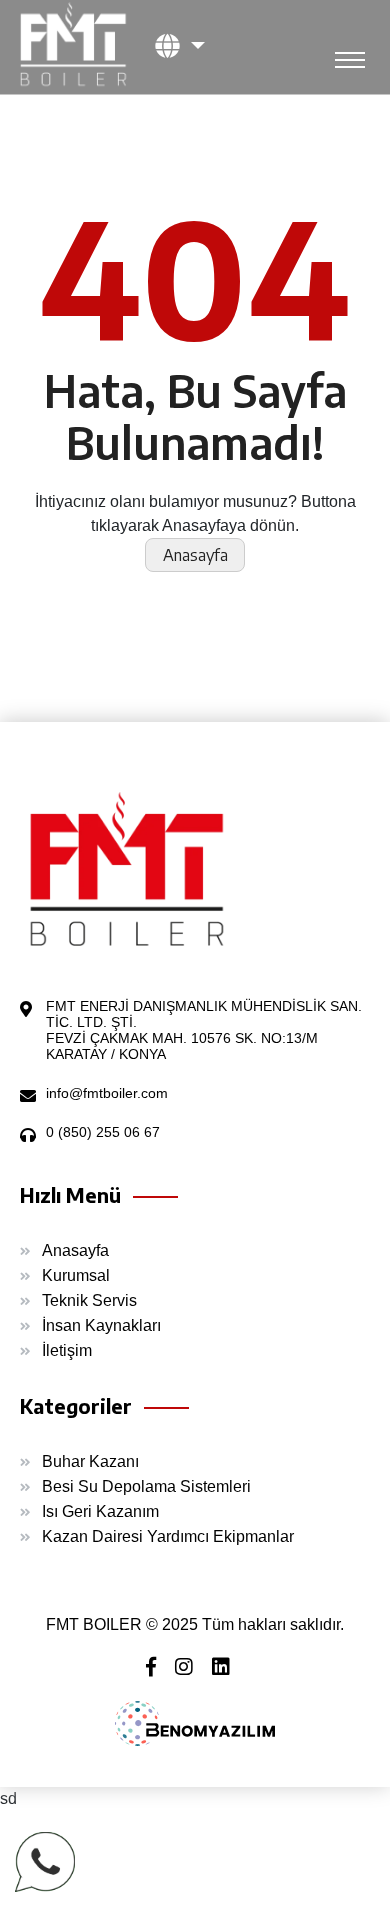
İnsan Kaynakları (101, 1325)
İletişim (67, 1350)
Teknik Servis (89, 1300)
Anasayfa (195, 555)
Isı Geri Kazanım (100, 1511)
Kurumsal (76, 1275)
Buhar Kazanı (90, 1461)
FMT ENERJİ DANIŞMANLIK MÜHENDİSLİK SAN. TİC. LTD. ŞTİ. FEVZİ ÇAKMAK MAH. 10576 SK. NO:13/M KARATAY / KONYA (204, 1030)
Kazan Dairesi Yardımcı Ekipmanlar (168, 1536)
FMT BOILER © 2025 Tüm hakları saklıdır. (195, 1624)
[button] (180, 45)
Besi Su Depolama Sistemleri (146, 1486)
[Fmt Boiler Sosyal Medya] (158, 1668)
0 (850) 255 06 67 (103, 1132)
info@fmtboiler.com (107, 1093)
